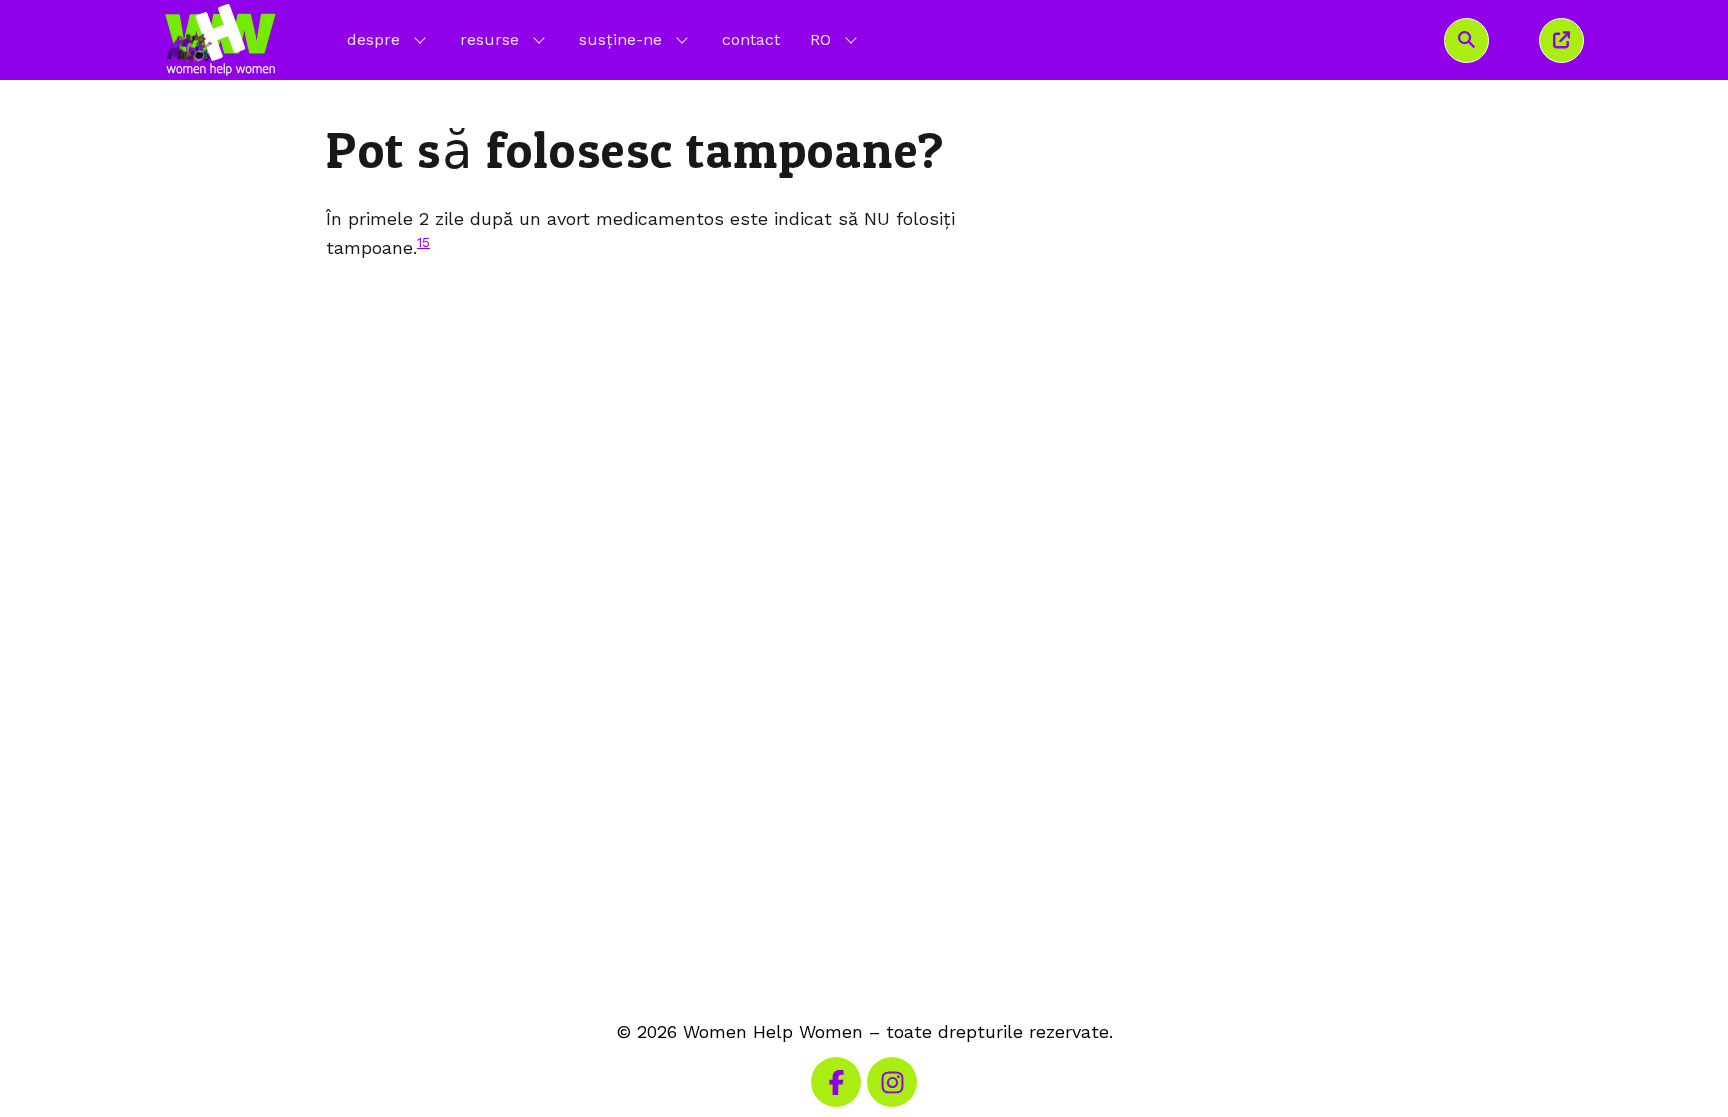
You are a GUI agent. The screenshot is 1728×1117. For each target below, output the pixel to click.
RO (835, 39)
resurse (489, 39)
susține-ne (620, 39)
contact (751, 39)
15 (423, 242)
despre (373, 39)
